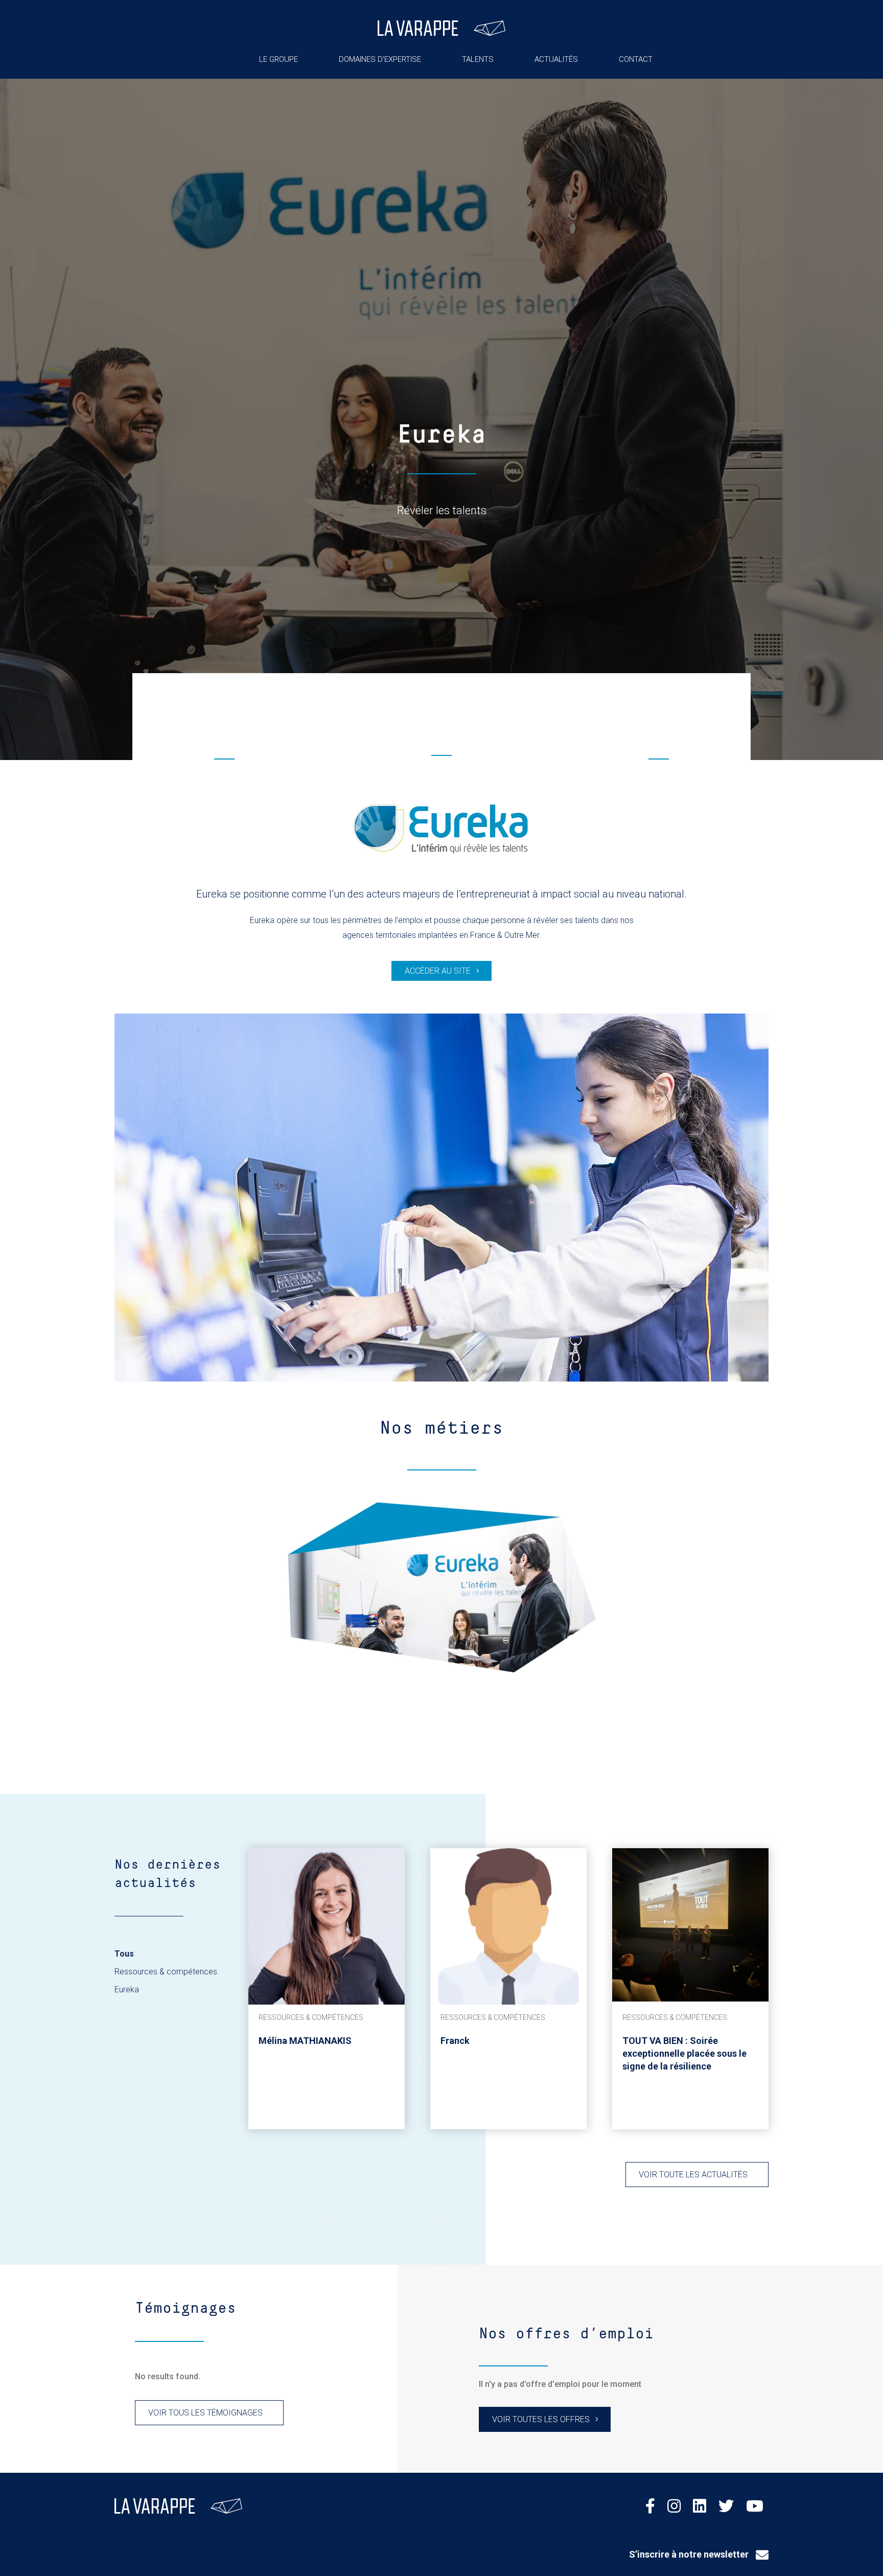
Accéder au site (438, 971)
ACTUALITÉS (556, 59)
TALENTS (478, 59)
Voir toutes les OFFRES (541, 2419)
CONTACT (636, 59)
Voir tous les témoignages (205, 2413)
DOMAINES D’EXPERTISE (380, 59)
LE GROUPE (278, 59)
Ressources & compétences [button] (166, 1972)
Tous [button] (124, 1954)
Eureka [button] (127, 1989)
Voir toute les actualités (693, 2175)
